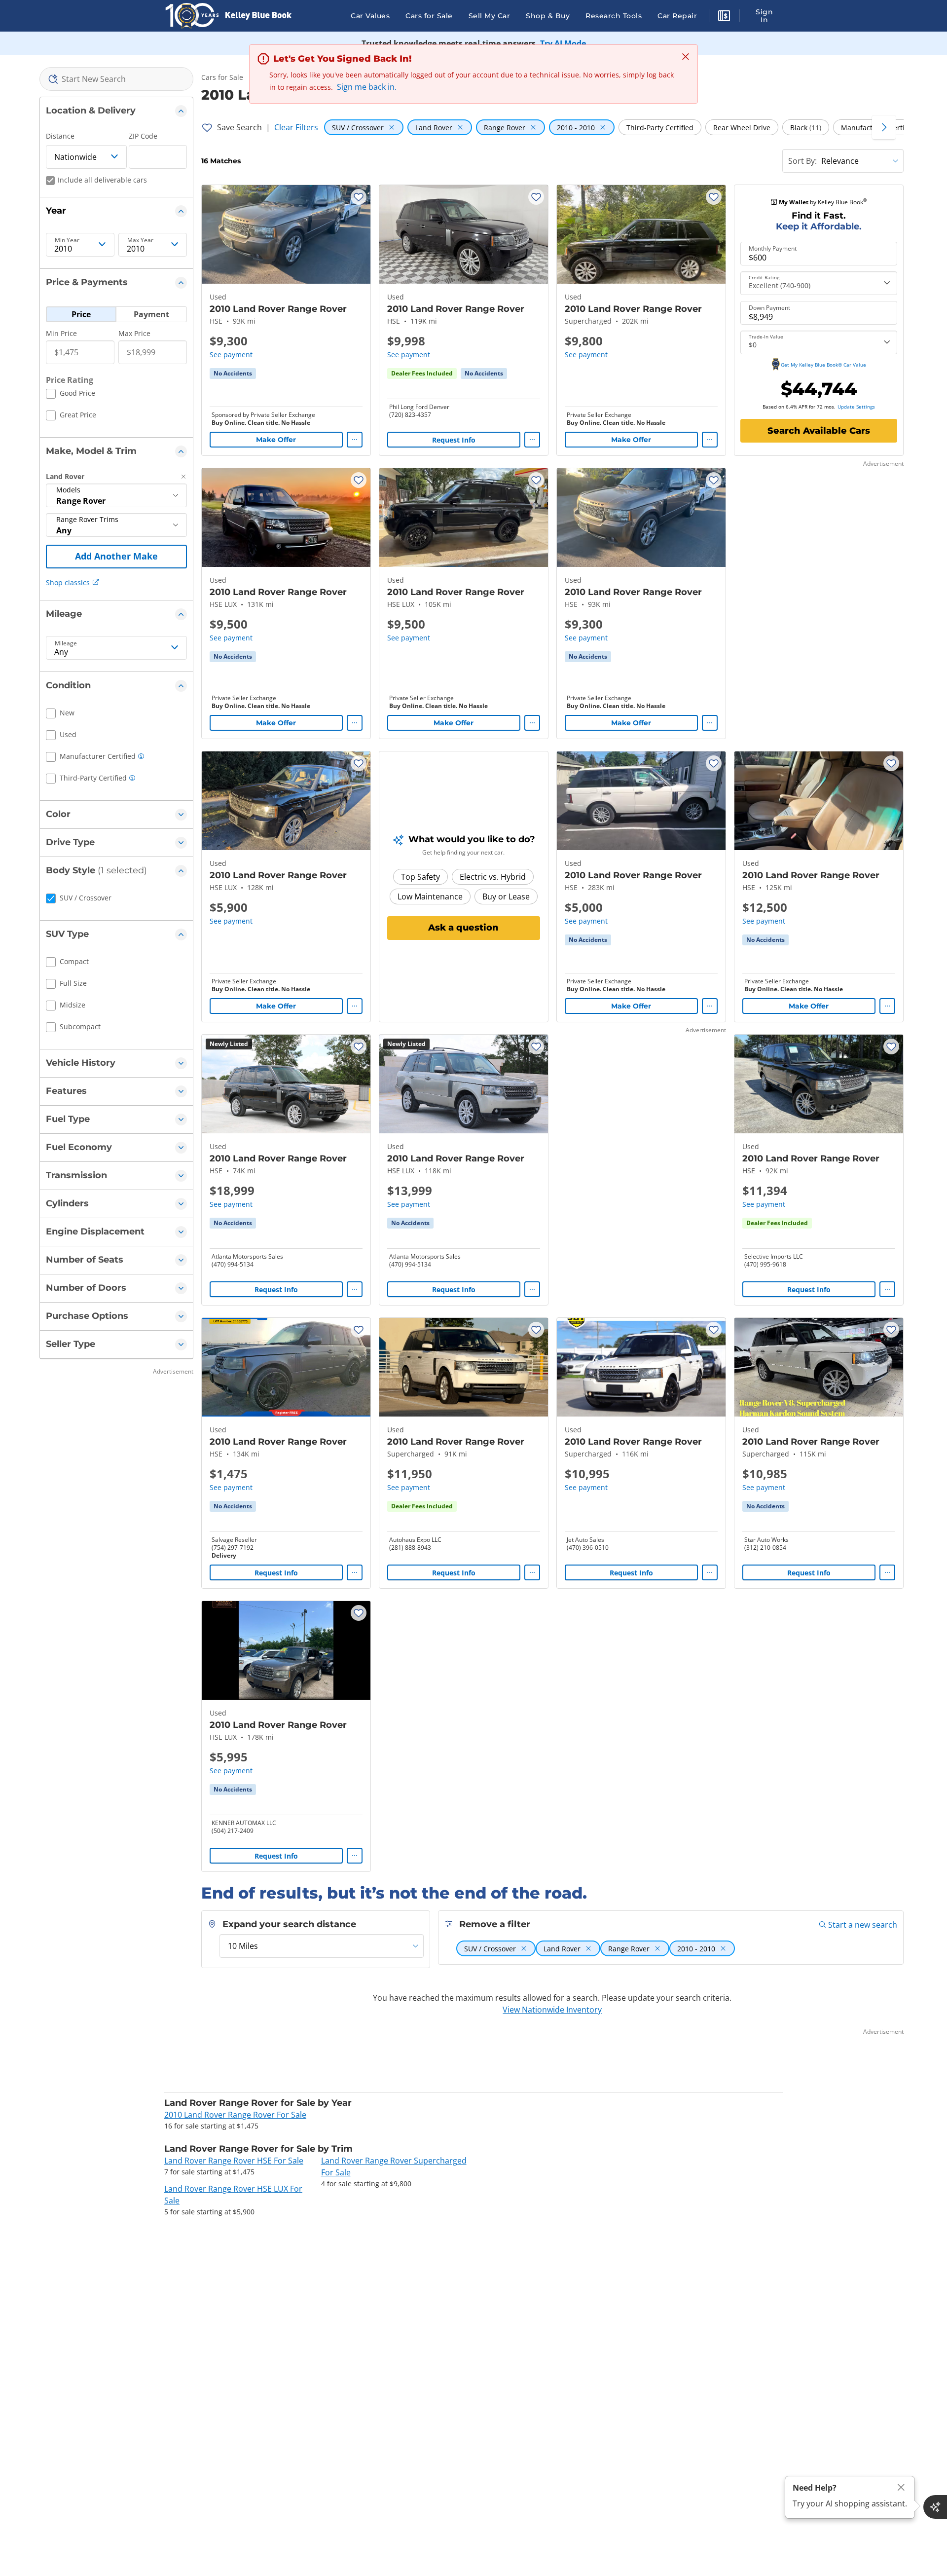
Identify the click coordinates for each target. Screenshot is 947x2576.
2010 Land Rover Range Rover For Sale (235, 2115)
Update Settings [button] (856, 407)
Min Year (67, 240)
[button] (724, 17)
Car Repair (677, 16)
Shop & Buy (548, 16)
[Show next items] (884, 127)
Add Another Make (116, 556)
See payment (231, 355)
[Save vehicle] (359, 197)
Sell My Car (490, 16)
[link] (233, 373)
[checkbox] (71, 395)
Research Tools (614, 16)
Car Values (370, 16)
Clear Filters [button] (296, 127)
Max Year (140, 240)
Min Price (61, 333)
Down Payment (769, 308)
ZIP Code (143, 136)
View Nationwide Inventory (552, 2010)
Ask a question (463, 928)
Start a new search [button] (863, 1925)
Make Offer (276, 440)
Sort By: (802, 161)
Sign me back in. (367, 87)
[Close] (901, 2487)
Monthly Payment (773, 249)
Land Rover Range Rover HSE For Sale (234, 2161)
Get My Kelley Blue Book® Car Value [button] (823, 365)
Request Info (454, 440)
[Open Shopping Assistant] (935, 2507)
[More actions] (355, 440)
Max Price (134, 333)
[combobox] (116, 79)
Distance (60, 136)
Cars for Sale (429, 16)
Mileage (66, 643)
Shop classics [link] (68, 582)
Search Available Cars (819, 431)
